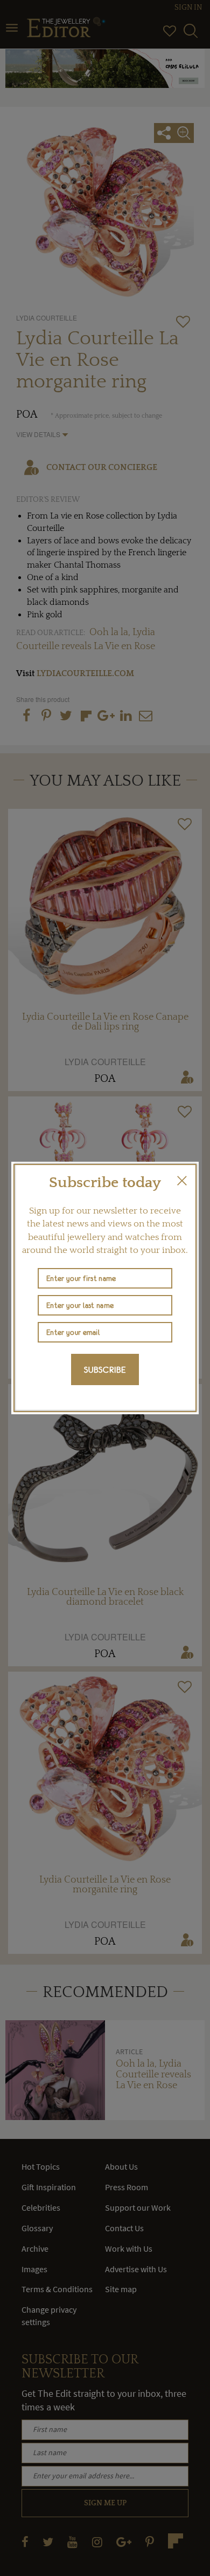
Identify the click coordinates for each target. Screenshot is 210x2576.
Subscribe (105, 1369)
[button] (182, 1181)
